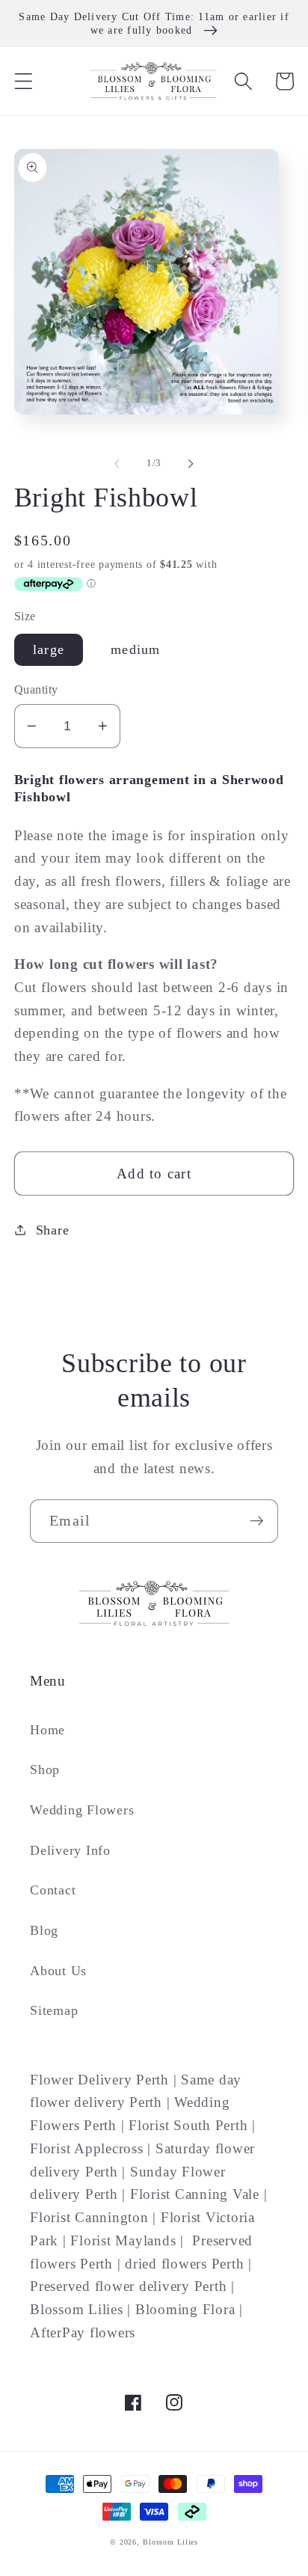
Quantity (36, 690)
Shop (45, 1769)
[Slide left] (117, 464)
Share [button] (53, 1230)
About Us (58, 1971)
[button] (24, 81)
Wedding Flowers (82, 1810)
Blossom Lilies (170, 2542)
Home (47, 1730)
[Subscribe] (257, 1521)
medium (136, 649)
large (49, 649)
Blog (44, 1930)
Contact (53, 1890)
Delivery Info (70, 1850)
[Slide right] (191, 464)
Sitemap (54, 2010)
